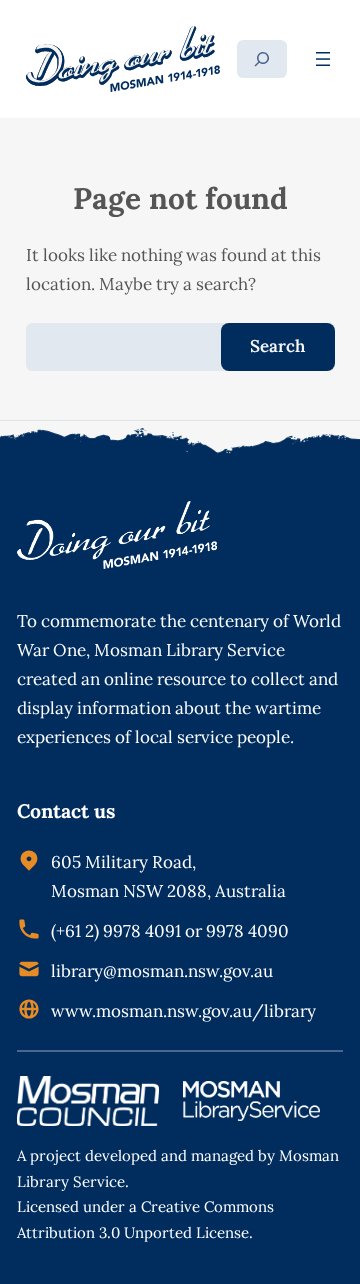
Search (277, 346)
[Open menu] (323, 59)
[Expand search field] (262, 59)
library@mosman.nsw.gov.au (162, 971)
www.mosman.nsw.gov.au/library (183, 1011)
